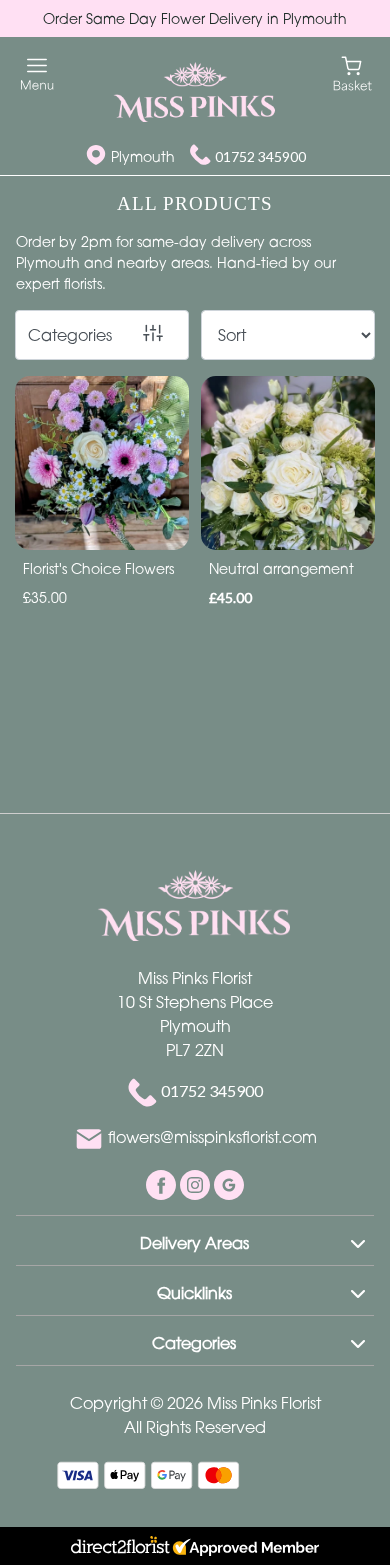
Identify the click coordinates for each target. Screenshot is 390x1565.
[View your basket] (352, 72)
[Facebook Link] (163, 1183)
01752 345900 (260, 156)
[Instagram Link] (197, 1183)
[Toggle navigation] (37, 74)
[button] (195, 1240)
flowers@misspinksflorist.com (212, 1137)
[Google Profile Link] (229, 1183)
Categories (70, 335)
